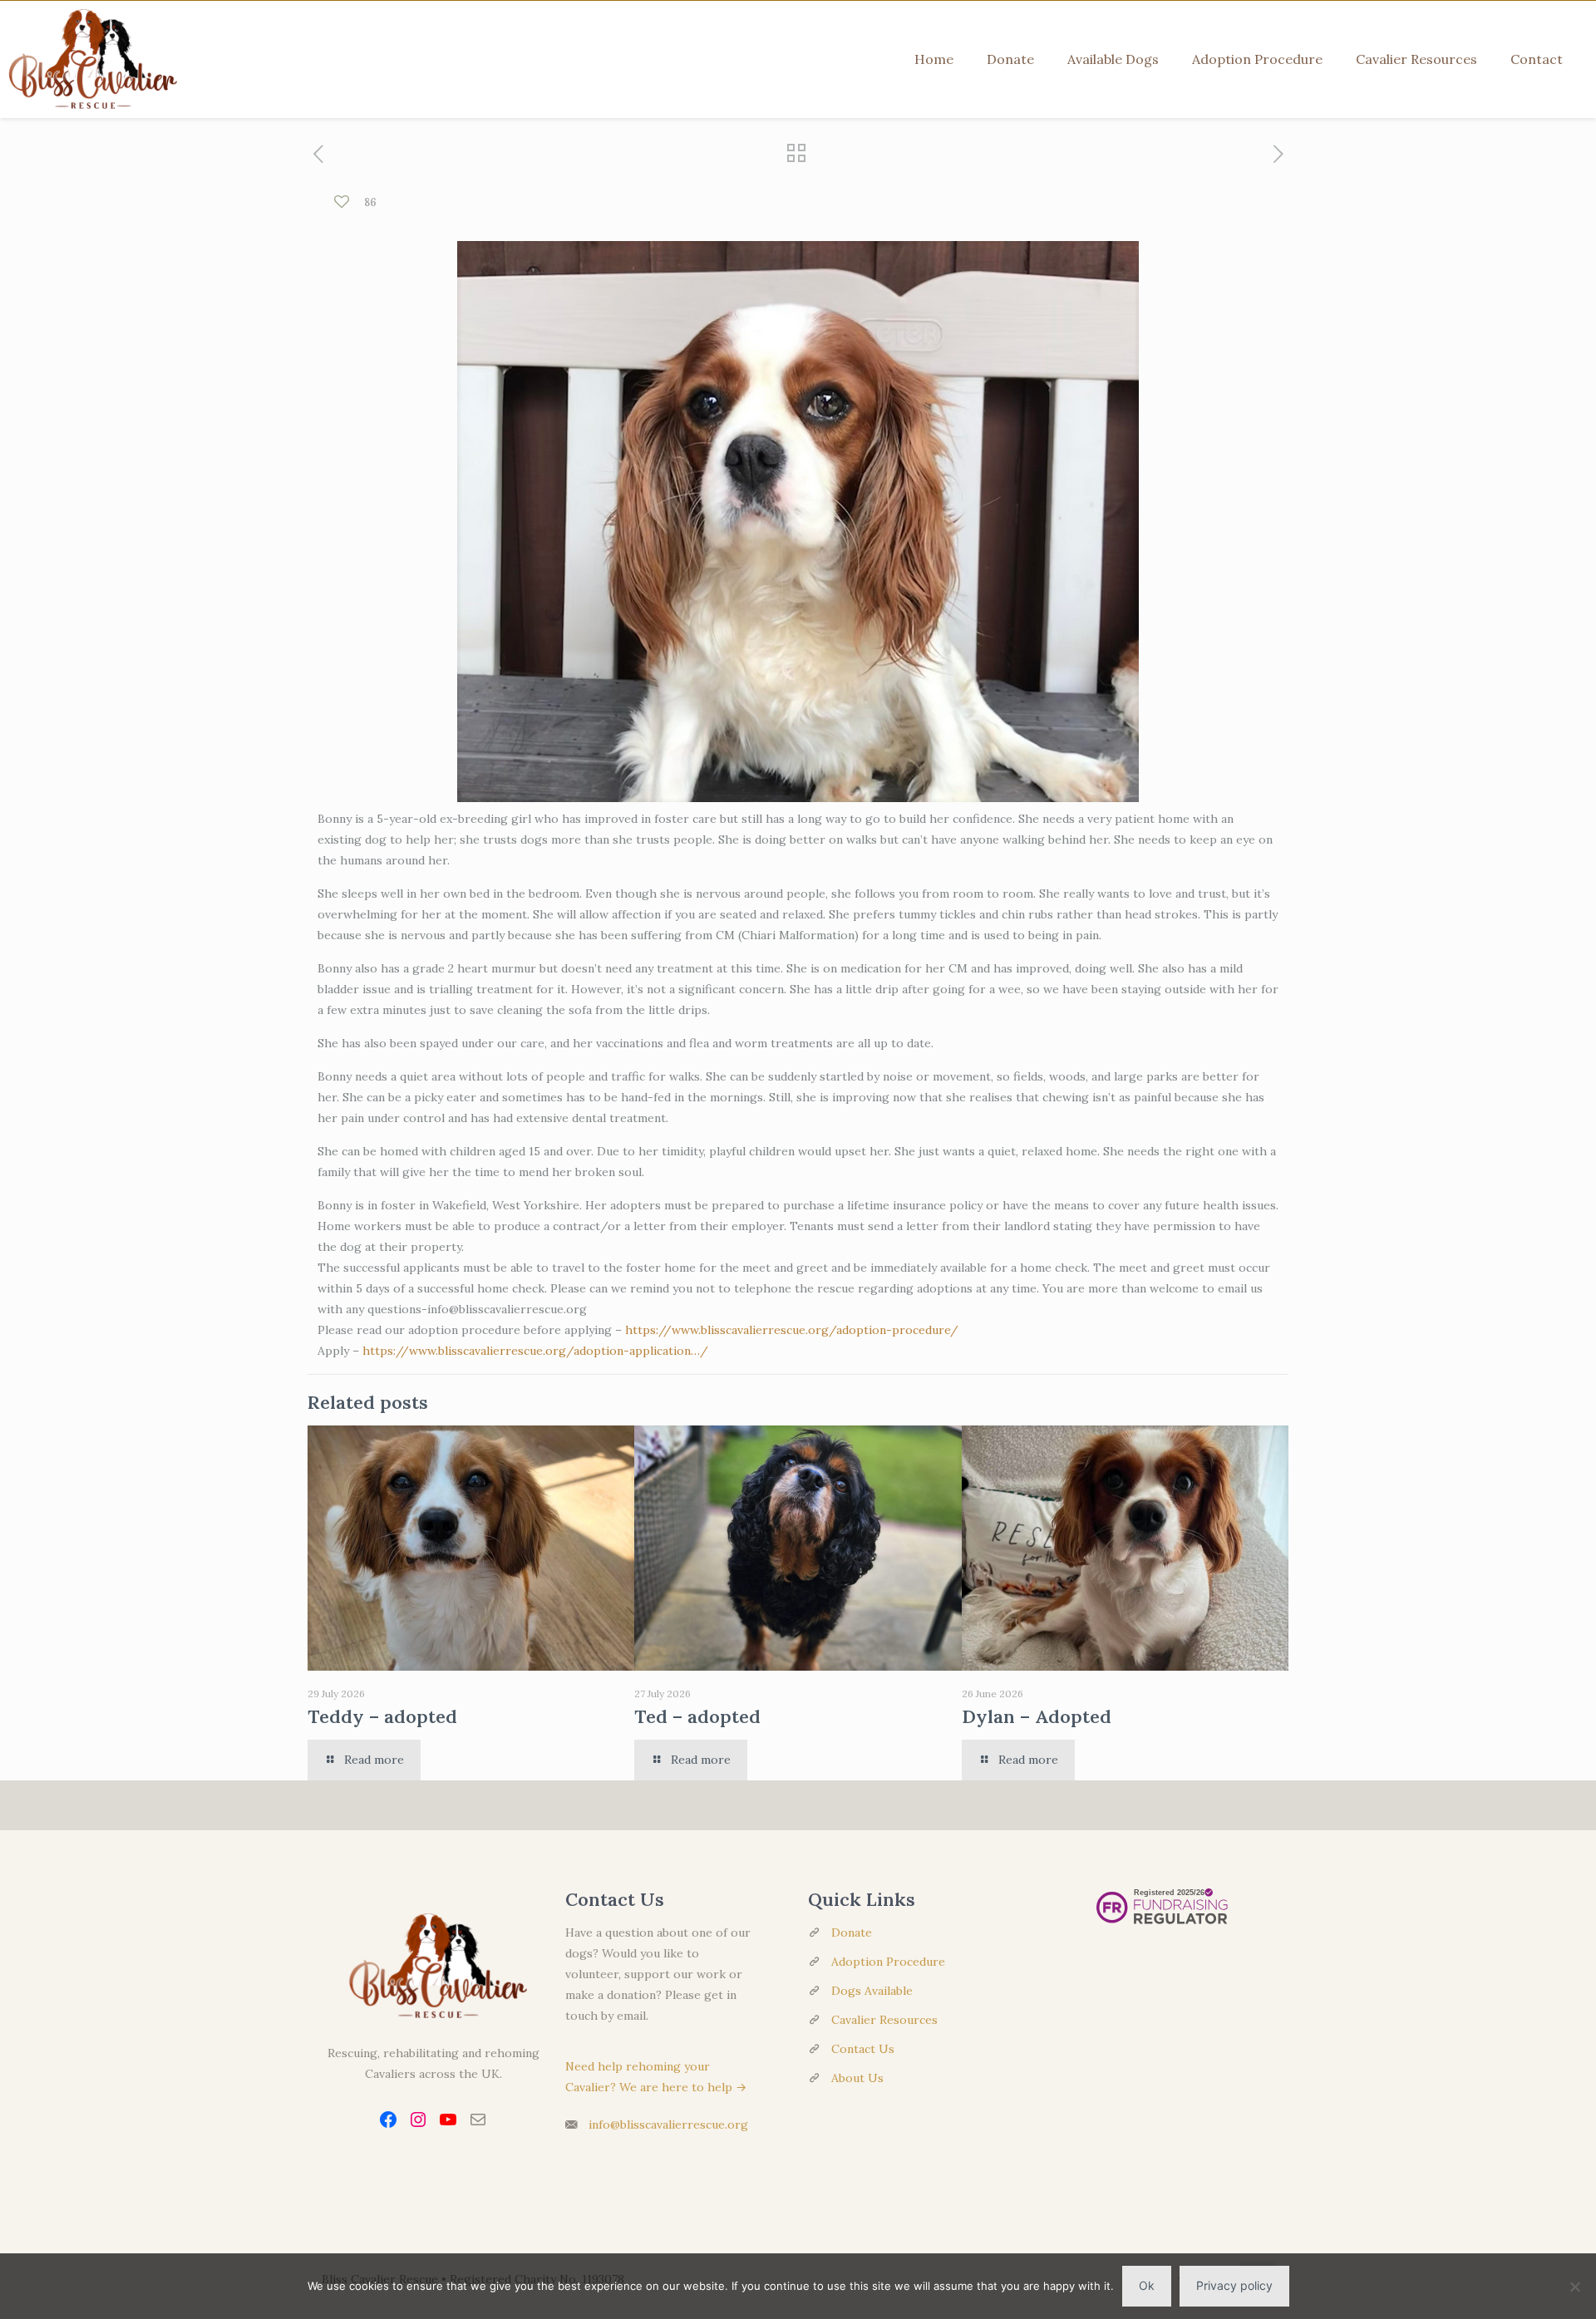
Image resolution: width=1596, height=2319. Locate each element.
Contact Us (863, 2049)
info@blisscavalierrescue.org (668, 2125)
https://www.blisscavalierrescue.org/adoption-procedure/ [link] (792, 1330)
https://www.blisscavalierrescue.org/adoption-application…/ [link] (535, 1351)
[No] (1575, 2287)
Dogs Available (872, 1991)
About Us (857, 2078)
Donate (852, 1932)
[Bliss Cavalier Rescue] (89, 59)
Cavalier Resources (884, 2020)
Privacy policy (1234, 2285)
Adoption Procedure (888, 1962)
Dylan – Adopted (1037, 1716)
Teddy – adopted (382, 1716)
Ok (1147, 2285)
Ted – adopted (697, 1716)
